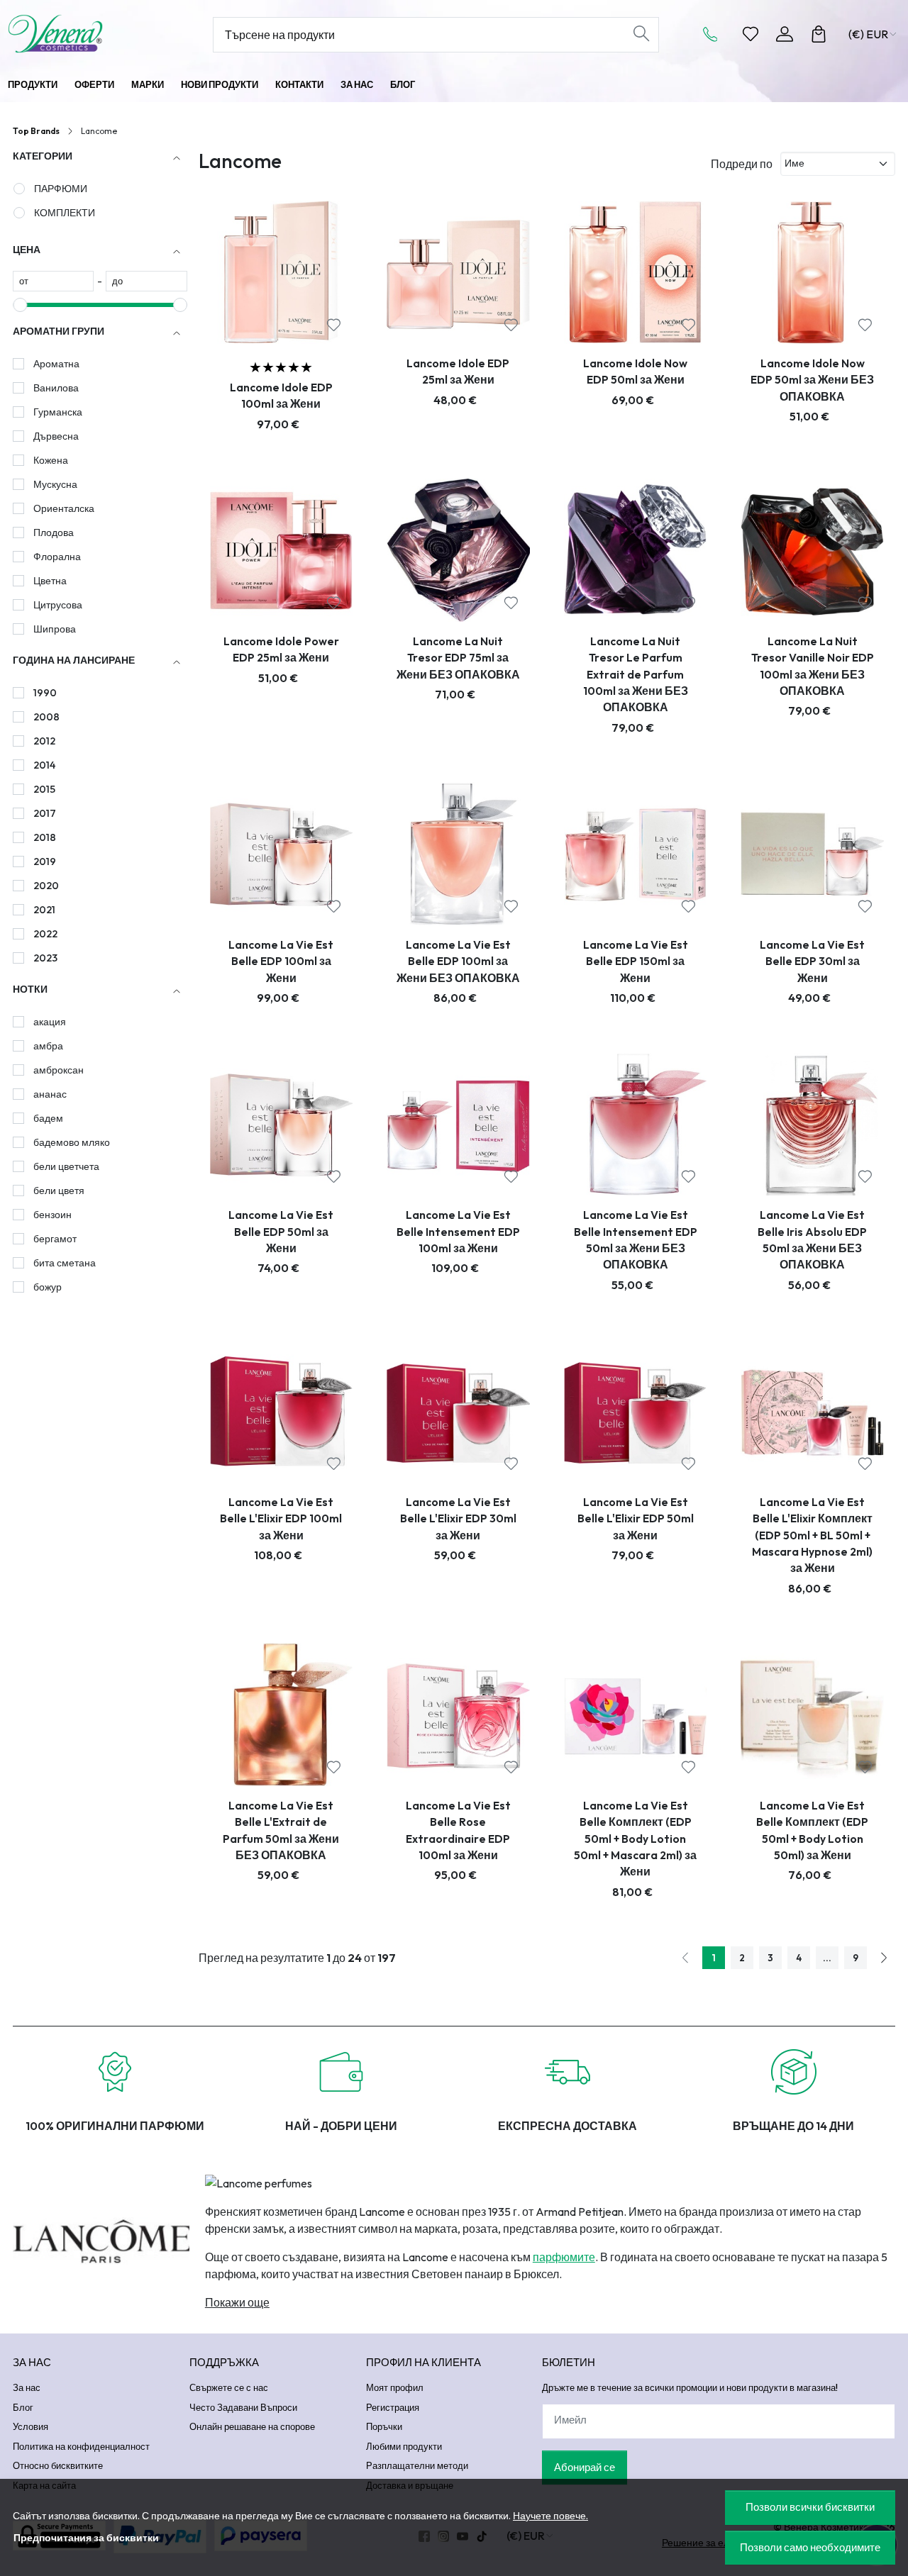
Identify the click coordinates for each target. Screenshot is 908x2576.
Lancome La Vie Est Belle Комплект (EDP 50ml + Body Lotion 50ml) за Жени (812, 1830)
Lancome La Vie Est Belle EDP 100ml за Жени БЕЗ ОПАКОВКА (458, 961)
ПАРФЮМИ (61, 189)
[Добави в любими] (334, 325)
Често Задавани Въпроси (243, 2407)
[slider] (20, 305)
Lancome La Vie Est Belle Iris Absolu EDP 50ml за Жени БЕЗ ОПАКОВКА (812, 1239)
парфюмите (564, 2257)
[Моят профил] (785, 34)
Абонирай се (585, 2467)
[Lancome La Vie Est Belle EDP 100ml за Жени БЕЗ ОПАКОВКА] (458, 854)
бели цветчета (66, 1166)
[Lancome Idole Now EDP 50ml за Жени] (636, 272)
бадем (48, 1118)
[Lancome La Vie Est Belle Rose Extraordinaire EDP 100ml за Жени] (458, 1714)
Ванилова (56, 388)
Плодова (54, 533)
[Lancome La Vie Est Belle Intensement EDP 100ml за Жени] (458, 1125)
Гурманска (58, 412)
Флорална (57, 557)
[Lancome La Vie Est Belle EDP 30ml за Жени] (812, 854)
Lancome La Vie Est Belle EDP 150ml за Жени (636, 961)
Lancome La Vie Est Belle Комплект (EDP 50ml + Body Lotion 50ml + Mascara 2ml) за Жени (635, 1839)
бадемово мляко (72, 1142)
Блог (403, 84)
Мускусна (55, 484)
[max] (146, 281)
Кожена (51, 460)
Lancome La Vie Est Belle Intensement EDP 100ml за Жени (458, 1231)
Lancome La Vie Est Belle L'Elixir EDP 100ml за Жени (281, 1518)
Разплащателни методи (417, 2465)
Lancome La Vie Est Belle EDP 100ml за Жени (281, 961)
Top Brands (36, 131)
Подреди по (742, 164)
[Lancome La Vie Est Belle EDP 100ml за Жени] (282, 854)
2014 (44, 765)
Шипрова (55, 629)
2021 (44, 910)
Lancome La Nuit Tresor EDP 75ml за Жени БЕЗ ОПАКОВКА (458, 658)
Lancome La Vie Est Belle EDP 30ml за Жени (812, 961)
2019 (45, 862)
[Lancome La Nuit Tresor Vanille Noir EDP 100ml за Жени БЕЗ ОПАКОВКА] (812, 550)
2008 (46, 717)
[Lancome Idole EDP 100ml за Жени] (282, 272)
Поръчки (384, 2426)
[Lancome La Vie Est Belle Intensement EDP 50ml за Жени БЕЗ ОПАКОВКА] (636, 1125)
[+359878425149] (714, 34)
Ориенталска (64, 508)
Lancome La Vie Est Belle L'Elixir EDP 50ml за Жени (636, 1518)
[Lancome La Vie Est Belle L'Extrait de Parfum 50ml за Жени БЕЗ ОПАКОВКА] (282, 1714)
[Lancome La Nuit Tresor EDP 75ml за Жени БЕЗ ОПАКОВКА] (458, 550)
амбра (48, 1046)
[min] (53, 281)
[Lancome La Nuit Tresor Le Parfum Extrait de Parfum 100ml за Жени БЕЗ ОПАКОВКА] (636, 550)
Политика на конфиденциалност (81, 2446)
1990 (45, 693)
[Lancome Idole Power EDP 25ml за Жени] (282, 550)
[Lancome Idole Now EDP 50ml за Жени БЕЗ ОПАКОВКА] (812, 272)
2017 (45, 813)
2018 (45, 837)
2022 (45, 934)
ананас (50, 1094)
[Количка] (819, 34)
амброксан (59, 1070)
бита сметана (65, 1263)
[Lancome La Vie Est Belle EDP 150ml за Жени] (636, 854)
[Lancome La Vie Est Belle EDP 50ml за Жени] (282, 1125)
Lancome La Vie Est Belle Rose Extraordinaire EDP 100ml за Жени (458, 1830)
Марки (148, 84)
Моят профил (395, 2387)
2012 (44, 741)
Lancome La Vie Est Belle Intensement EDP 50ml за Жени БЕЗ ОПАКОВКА (636, 1239)
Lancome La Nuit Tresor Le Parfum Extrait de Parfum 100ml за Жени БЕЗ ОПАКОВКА (636, 674)
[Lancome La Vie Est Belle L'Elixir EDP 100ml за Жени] (282, 1411)
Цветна (50, 581)
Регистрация (393, 2407)
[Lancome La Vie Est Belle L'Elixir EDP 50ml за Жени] (636, 1411)
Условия (31, 2426)
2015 (44, 789)
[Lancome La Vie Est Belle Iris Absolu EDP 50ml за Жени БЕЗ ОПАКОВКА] (812, 1125)
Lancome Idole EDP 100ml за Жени (281, 395)
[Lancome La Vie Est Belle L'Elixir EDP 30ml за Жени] (458, 1411)
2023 (45, 958)
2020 (46, 886)
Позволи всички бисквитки (810, 2507)
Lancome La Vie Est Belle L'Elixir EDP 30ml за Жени (458, 1518)
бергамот (55, 1239)
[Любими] (751, 34)
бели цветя (59, 1191)
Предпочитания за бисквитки (86, 2538)
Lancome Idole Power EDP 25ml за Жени (281, 649)
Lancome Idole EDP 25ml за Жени (458, 371)
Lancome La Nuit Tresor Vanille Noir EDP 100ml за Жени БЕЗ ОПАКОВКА (813, 666)
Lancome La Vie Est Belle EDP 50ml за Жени (281, 1231)
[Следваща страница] (884, 1958)
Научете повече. (550, 2516)
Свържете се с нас (229, 2387)
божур (48, 1287)
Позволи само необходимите (810, 2547)
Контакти (299, 84)
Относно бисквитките (58, 2465)
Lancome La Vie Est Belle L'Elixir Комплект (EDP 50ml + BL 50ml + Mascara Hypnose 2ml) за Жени (812, 1535)
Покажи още (237, 2302)
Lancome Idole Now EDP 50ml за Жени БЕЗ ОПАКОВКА (812, 380)
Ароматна (56, 364)
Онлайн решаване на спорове (252, 2426)
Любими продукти (404, 2446)
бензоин (52, 1215)
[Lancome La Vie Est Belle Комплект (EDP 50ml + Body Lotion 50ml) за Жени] (812, 1714)
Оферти (94, 84)
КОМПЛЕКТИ (65, 213)
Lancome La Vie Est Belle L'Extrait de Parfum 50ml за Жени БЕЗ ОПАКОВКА (281, 1830)
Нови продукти (220, 84)
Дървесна (56, 436)
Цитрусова (58, 605)
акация (50, 1022)
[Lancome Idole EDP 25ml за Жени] (458, 272)
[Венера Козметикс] (88, 34)
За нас (357, 84)
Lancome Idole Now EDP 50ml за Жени (635, 371)
